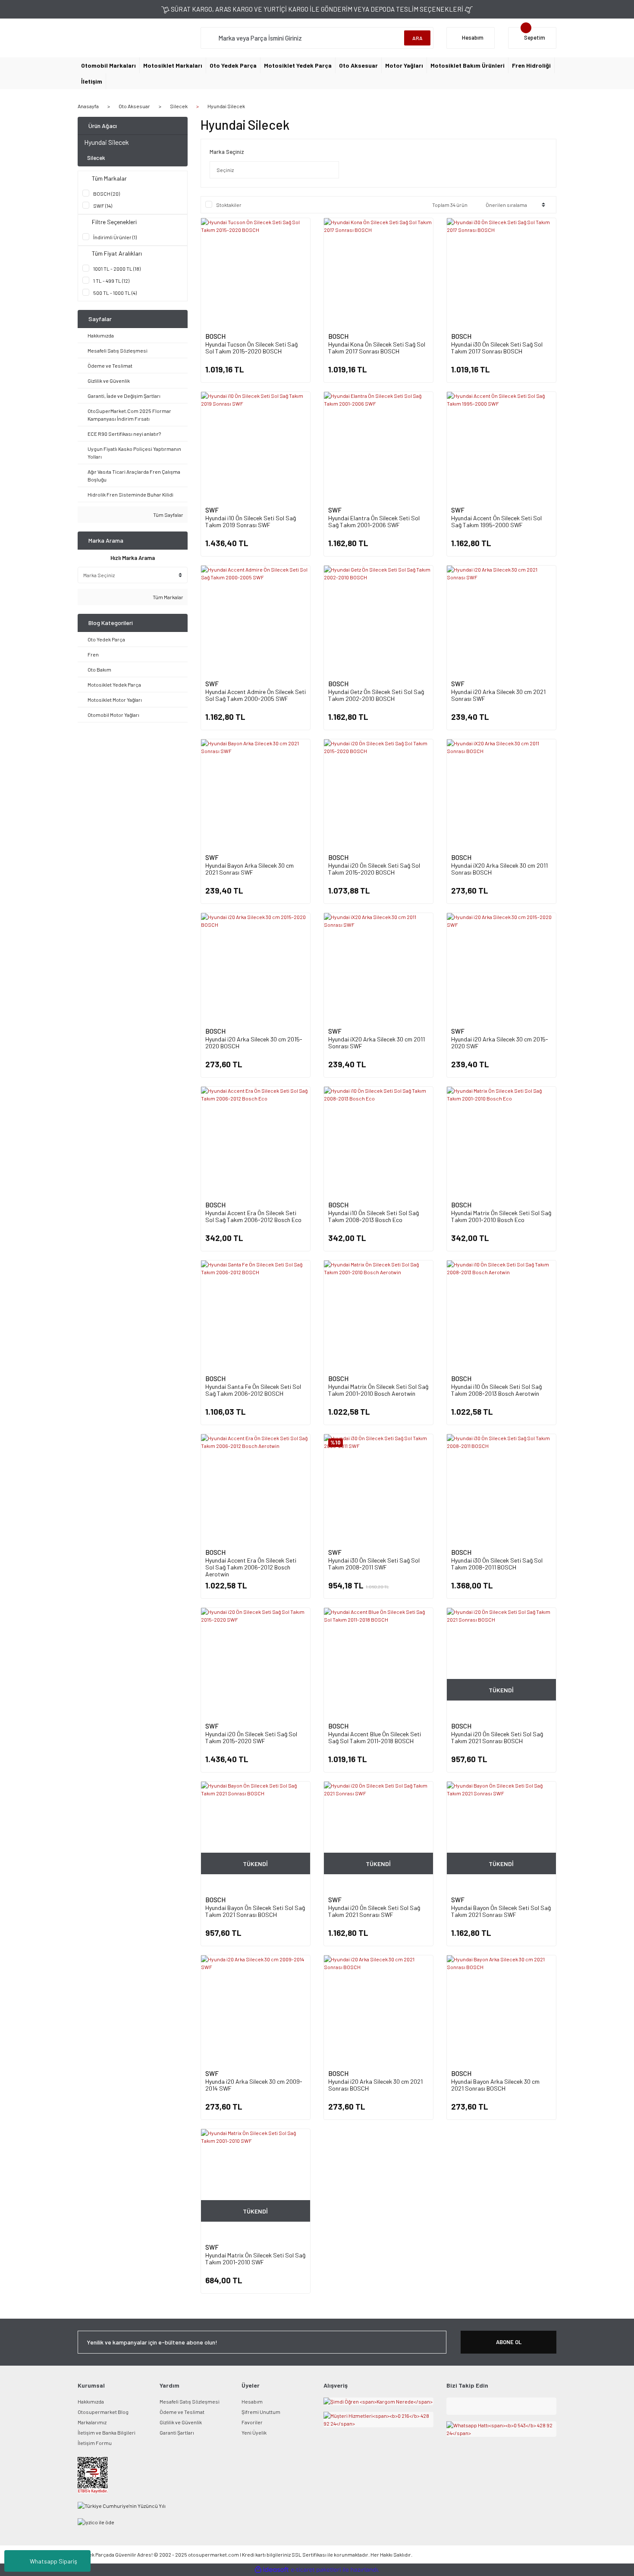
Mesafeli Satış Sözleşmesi (190, 2401)
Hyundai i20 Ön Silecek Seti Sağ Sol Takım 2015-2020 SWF (251, 1737)
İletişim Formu (95, 2443)
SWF (212, 510)
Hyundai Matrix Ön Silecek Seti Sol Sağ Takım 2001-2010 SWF (255, 2259)
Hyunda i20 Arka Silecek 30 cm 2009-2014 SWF (254, 2085)
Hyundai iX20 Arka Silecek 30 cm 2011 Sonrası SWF (377, 1043)
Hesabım (252, 2401)
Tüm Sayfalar (168, 515)
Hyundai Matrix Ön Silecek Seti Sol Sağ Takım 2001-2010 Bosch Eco (501, 1216)
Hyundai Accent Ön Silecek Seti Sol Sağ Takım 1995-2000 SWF (496, 521)
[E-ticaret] (316, 2570)
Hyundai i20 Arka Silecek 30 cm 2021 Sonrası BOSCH (375, 2085)
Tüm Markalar (168, 597)
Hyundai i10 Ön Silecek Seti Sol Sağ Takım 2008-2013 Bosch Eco (373, 1216)
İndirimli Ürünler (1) (115, 237)
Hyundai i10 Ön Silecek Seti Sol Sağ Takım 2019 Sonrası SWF (251, 521)
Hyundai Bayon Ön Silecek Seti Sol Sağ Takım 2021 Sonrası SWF (501, 1911)
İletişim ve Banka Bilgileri (107, 2432)
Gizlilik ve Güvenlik (181, 2422)
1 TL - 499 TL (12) (111, 281)
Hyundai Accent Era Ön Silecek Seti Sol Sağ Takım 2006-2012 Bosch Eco (253, 1216)
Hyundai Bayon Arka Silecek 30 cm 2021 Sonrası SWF (250, 869)
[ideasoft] (272, 2570)
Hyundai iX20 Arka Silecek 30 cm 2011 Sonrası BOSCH (499, 869)
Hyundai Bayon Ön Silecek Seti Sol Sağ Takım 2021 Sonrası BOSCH (255, 1911)
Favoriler (252, 2422)
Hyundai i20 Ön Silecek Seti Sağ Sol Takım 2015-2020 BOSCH (374, 869)
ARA (417, 38)
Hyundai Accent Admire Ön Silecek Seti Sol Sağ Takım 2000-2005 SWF (256, 695)
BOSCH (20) (107, 194)
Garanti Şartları (177, 2432)
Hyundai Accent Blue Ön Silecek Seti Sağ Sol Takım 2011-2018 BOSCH (375, 1737)
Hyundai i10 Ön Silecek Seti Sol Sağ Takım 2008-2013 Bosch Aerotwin (496, 1390)
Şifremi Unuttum (261, 2412)
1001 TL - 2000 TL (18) (117, 269)
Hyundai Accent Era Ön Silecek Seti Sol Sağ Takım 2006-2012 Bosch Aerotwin (251, 1567)
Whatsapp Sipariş (53, 2561)
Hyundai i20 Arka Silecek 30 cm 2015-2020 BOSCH (254, 1043)
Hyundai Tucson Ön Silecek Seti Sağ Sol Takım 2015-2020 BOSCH (251, 348)
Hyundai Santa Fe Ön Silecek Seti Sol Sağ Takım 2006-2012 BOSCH (253, 1390)
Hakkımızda (91, 2401)
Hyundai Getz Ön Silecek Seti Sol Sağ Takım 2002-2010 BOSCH (376, 695)
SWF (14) (103, 206)
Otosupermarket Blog (103, 2412)
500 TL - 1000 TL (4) (115, 293)
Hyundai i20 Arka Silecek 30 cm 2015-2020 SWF (500, 1043)
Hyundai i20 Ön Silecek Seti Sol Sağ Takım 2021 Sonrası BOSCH (497, 1737)
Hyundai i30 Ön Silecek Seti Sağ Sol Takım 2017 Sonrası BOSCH (497, 348)
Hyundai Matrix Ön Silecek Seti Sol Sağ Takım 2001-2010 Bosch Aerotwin (378, 1390)
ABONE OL (509, 2342)
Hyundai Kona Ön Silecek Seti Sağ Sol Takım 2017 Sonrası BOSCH (377, 348)
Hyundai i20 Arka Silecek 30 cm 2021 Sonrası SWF (498, 695)
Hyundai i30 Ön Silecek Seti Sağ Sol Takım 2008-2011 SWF (374, 1564)
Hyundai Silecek (226, 106)
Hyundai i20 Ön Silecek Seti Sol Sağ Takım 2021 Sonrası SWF (374, 1911)
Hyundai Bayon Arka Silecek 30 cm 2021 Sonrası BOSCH (495, 2085)
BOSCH (215, 336)
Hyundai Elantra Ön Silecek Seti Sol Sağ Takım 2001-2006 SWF (374, 521)
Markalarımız (92, 2422)
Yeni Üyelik (254, 2432)
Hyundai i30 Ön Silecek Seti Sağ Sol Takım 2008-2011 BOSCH (497, 1564)
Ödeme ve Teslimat (182, 2412)
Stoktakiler (229, 205)
